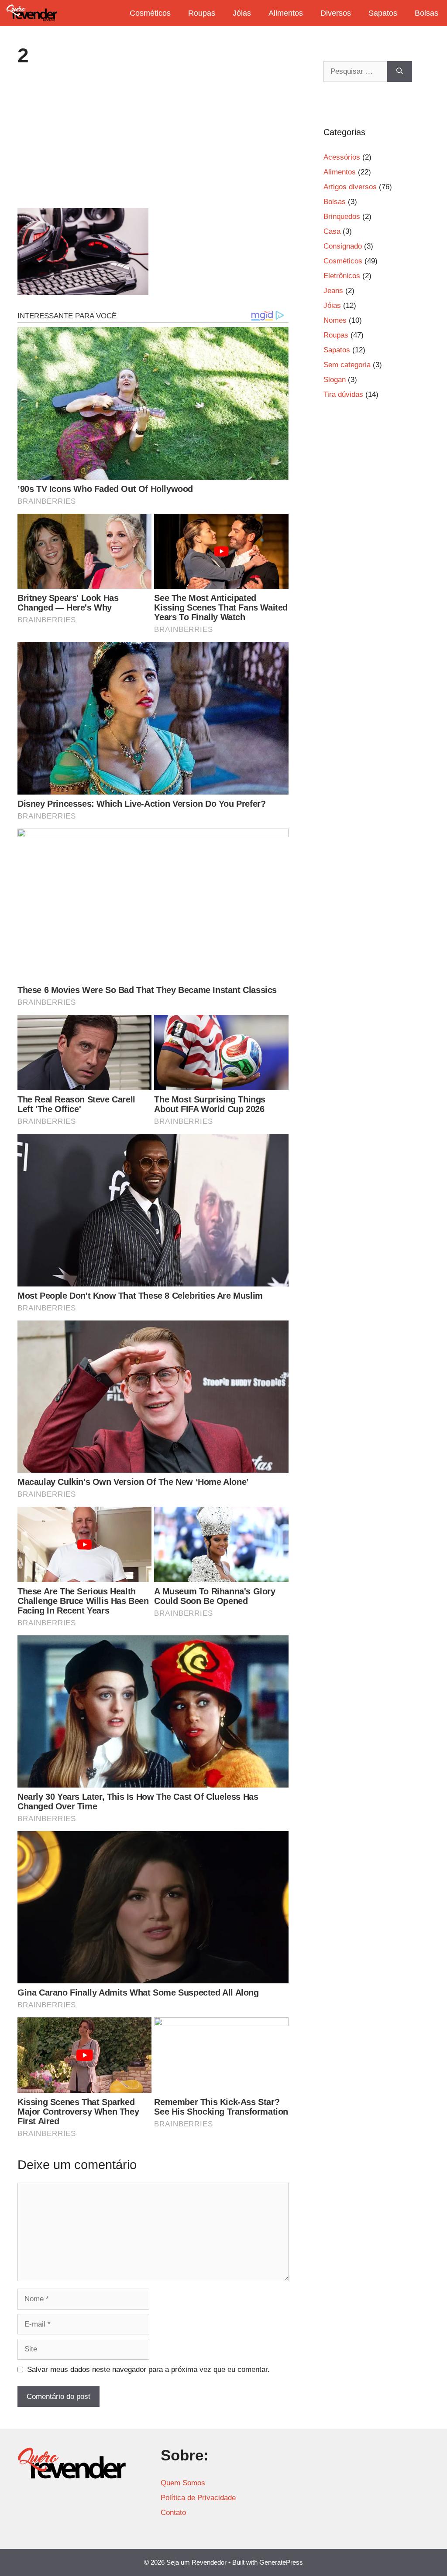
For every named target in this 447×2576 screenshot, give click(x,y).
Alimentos (286, 13)
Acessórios (342, 157)
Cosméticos (150, 13)
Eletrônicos (342, 276)
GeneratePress (281, 2562)
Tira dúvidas (343, 394)
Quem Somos (183, 2483)
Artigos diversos (350, 187)
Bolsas (426, 13)
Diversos (336, 13)
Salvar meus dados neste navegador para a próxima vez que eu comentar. (148, 2370)
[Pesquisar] (400, 72)
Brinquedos (342, 217)
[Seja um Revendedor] (32, 13)
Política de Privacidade (198, 2498)
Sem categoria (347, 365)
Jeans (333, 291)
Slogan (335, 380)
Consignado (343, 246)
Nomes (335, 320)
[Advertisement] (153, 143)
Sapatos (383, 13)
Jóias (242, 13)
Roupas (202, 13)
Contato (173, 2513)
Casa (332, 231)
